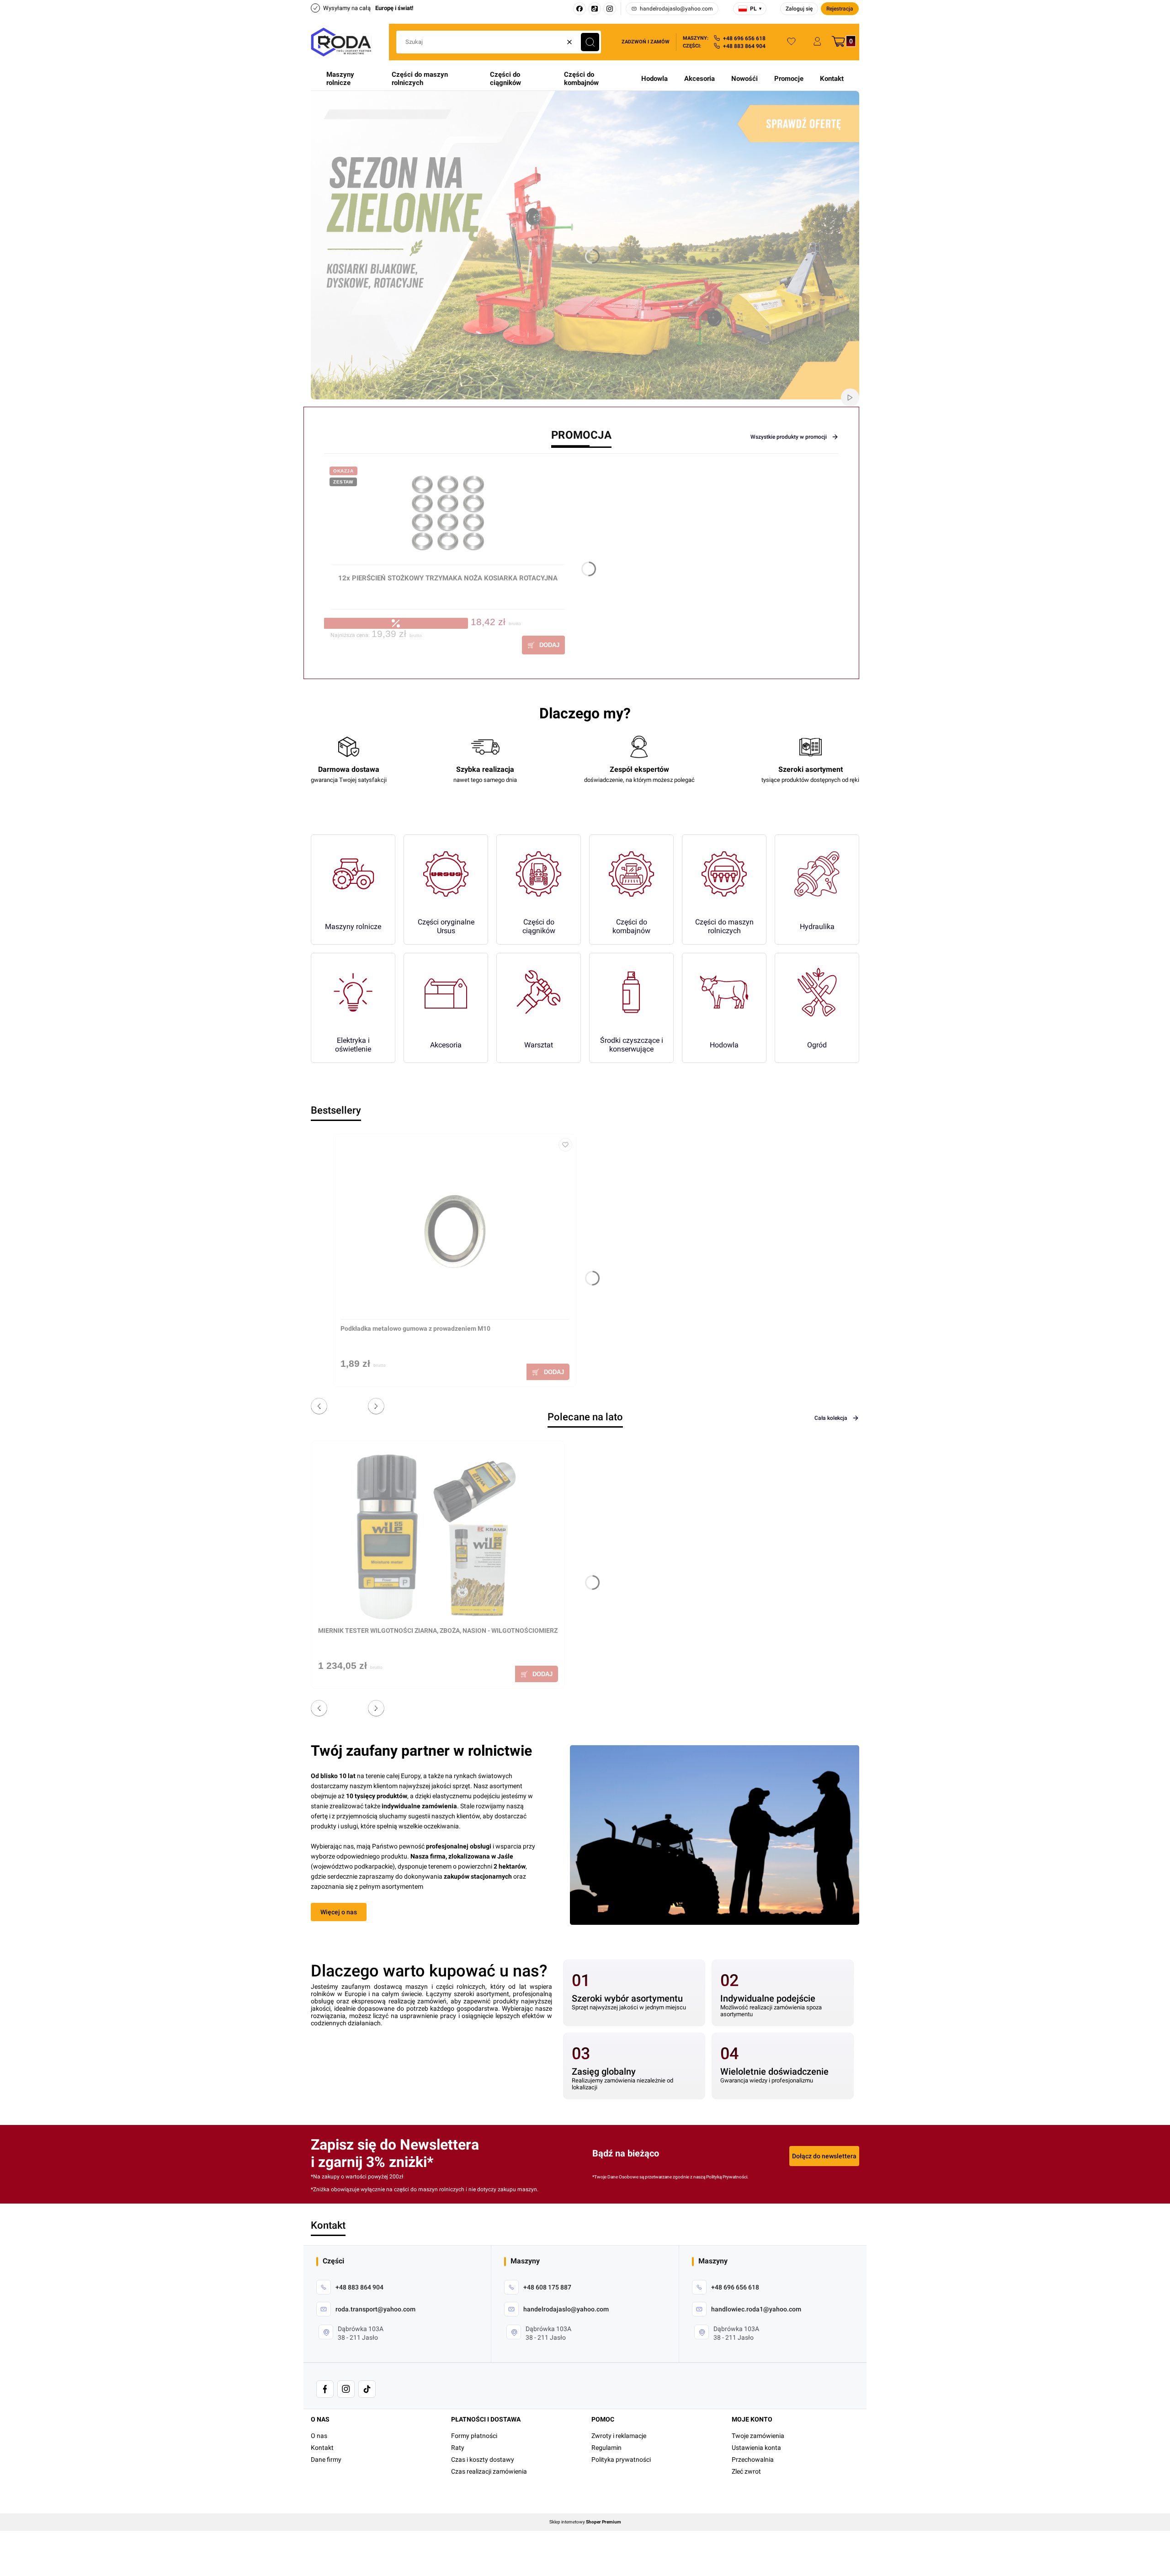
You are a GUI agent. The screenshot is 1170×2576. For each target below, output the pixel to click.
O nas (319, 2436)
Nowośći (745, 79)
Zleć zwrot (746, 2471)
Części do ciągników (505, 79)
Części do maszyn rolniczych (420, 79)
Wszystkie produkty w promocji (789, 437)
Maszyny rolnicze (340, 79)
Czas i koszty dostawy (483, 2459)
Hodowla (654, 79)
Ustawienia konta (756, 2448)
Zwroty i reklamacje (619, 2436)
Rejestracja (840, 9)
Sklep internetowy (585, 2522)
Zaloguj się (799, 9)
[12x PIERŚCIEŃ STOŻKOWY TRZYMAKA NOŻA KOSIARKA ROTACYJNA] (447, 517)
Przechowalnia (753, 2459)
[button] (590, 42)
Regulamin (606, 2448)
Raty (458, 2448)
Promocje (789, 79)
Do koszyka (543, 645)
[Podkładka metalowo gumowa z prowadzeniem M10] (455, 1230)
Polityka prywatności (621, 2459)
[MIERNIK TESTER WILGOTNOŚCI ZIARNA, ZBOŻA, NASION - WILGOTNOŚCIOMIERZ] (432, 1537)
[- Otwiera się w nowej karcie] (325, 2389)
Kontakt (832, 79)
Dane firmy (326, 2459)
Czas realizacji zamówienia (489, 2471)
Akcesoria (699, 79)
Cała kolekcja (831, 1418)
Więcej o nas (339, 1912)
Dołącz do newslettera (824, 2156)
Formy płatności (474, 2436)
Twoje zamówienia (758, 2436)
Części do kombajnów (581, 79)
